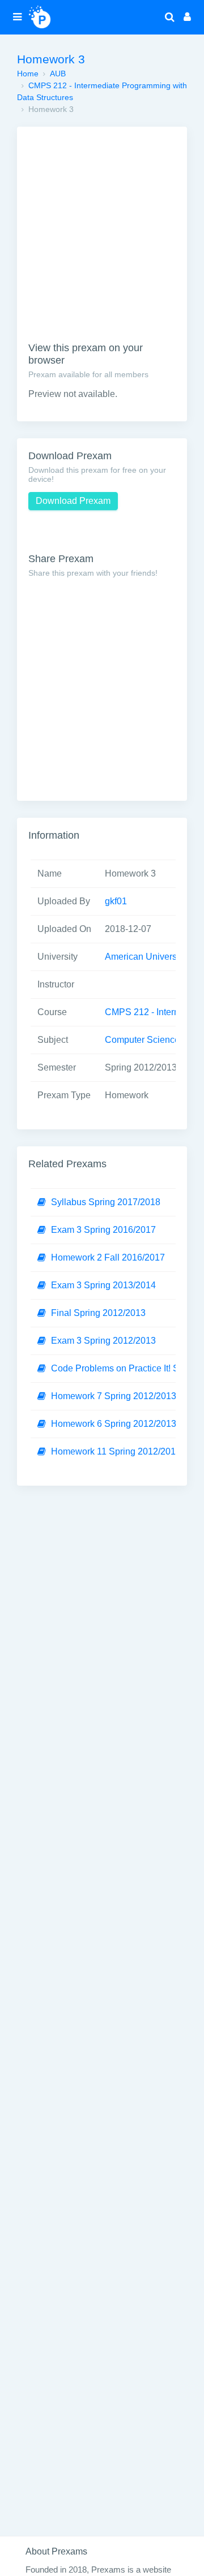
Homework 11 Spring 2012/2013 (116, 1451)
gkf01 (116, 901)
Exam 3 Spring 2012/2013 (103, 1341)
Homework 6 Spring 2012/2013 (114, 1424)
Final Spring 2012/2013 (98, 1313)
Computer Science (142, 1040)
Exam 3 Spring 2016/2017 (103, 1230)
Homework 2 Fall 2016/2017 (108, 1257)
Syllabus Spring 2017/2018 (106, 1202)
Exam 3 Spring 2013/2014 (103, 1285)
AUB (58, 74)
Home (28, 74)
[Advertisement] (102, 240)
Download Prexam (73, 501)
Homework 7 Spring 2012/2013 (114, 1396)
